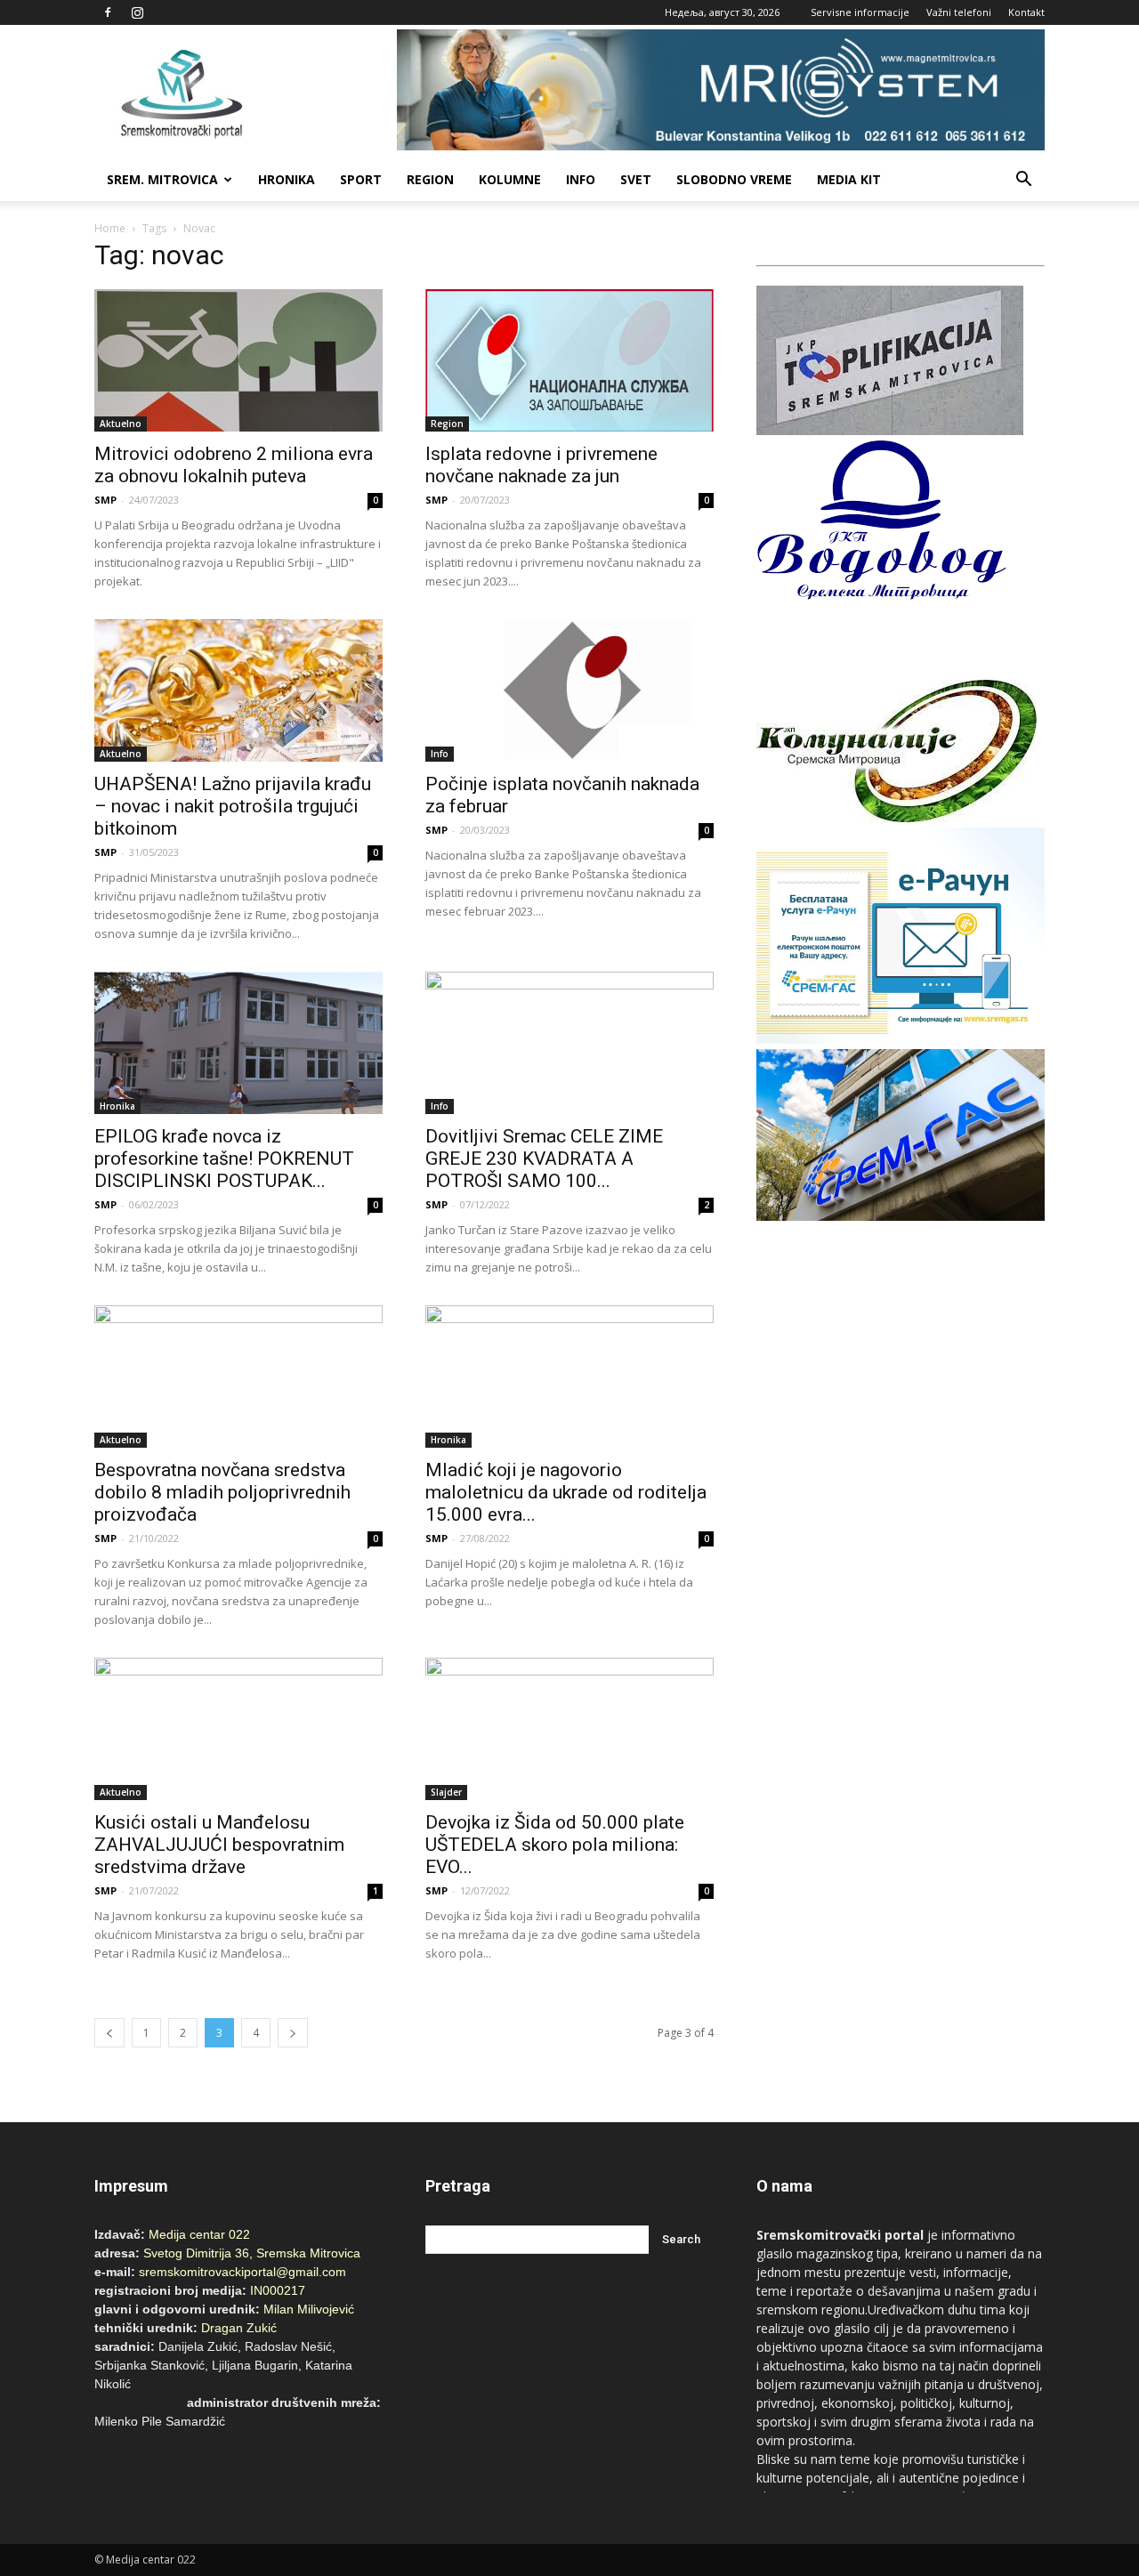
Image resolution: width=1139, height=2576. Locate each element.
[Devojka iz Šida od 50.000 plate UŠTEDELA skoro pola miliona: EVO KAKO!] (569, 1729)
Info (581, 179)
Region (430, 179)
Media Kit (849, 179)
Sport (361, 179)
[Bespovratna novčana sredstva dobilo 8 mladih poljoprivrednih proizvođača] (238, 1377)
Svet (636, 179)
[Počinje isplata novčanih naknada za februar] (569, 690)
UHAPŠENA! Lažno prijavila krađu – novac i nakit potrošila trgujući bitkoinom (233, 806)
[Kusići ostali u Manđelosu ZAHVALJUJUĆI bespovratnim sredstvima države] (238, 1729)
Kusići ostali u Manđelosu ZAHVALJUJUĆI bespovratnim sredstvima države (219, 1845)
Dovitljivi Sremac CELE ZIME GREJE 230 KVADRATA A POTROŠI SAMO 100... (544, 1159)
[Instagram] (137, 12)
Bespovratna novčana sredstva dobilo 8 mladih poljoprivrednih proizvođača (222, 1492)
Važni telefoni (959, 12)
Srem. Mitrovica (162, 179)
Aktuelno (121, 424)
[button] (1023, 180)
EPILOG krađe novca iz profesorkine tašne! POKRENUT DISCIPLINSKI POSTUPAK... (224, 1159)
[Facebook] (108, 12)
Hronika (287, 179)
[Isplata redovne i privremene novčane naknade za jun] (569, 360)
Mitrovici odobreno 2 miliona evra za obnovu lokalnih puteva (234, 465)
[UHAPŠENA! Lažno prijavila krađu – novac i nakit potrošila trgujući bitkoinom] (238, 690)
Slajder (446, 1792)
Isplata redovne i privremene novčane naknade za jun (541, 465)
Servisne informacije (860, 12)
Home (110, 228)
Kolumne (510, 179)
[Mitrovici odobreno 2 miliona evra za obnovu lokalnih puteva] (238, 360)
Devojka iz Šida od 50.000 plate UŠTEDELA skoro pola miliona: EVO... (555, 1845)
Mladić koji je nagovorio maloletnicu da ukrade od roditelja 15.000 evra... (566, 1492)
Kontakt (1026, 12)
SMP (105, 500)
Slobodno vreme (734, 179)
